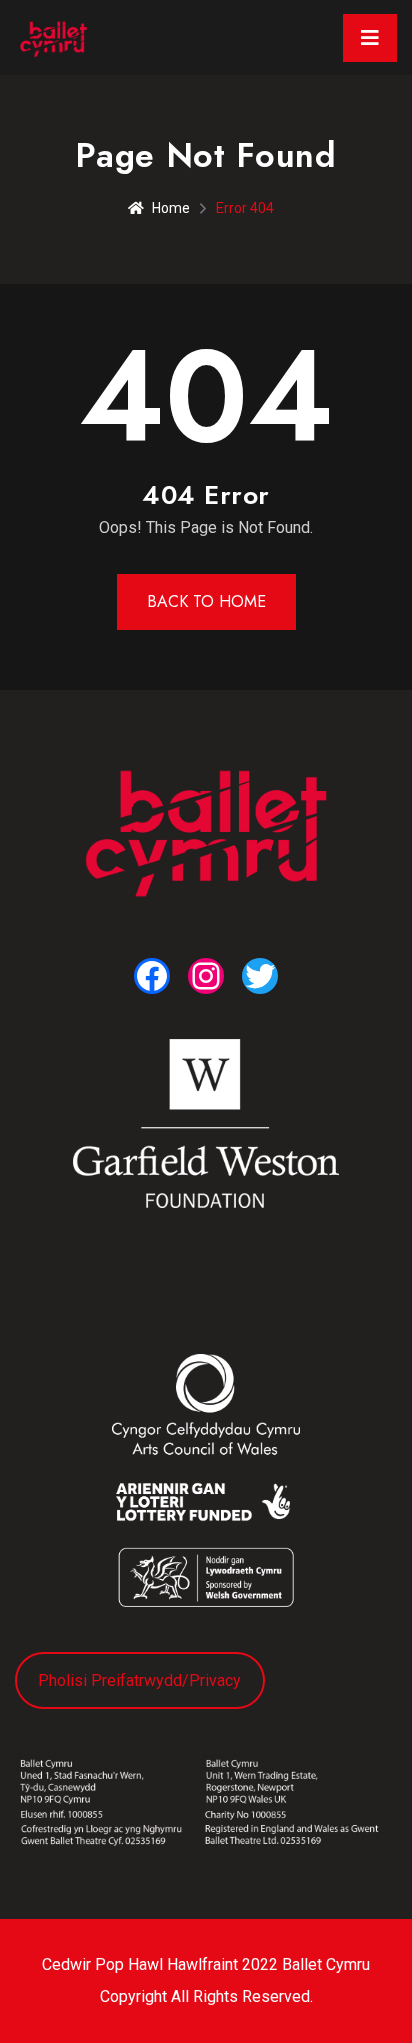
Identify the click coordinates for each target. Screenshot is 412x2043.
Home (171, 208)
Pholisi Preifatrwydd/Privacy (139, 1680)
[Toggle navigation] (370, 38)
